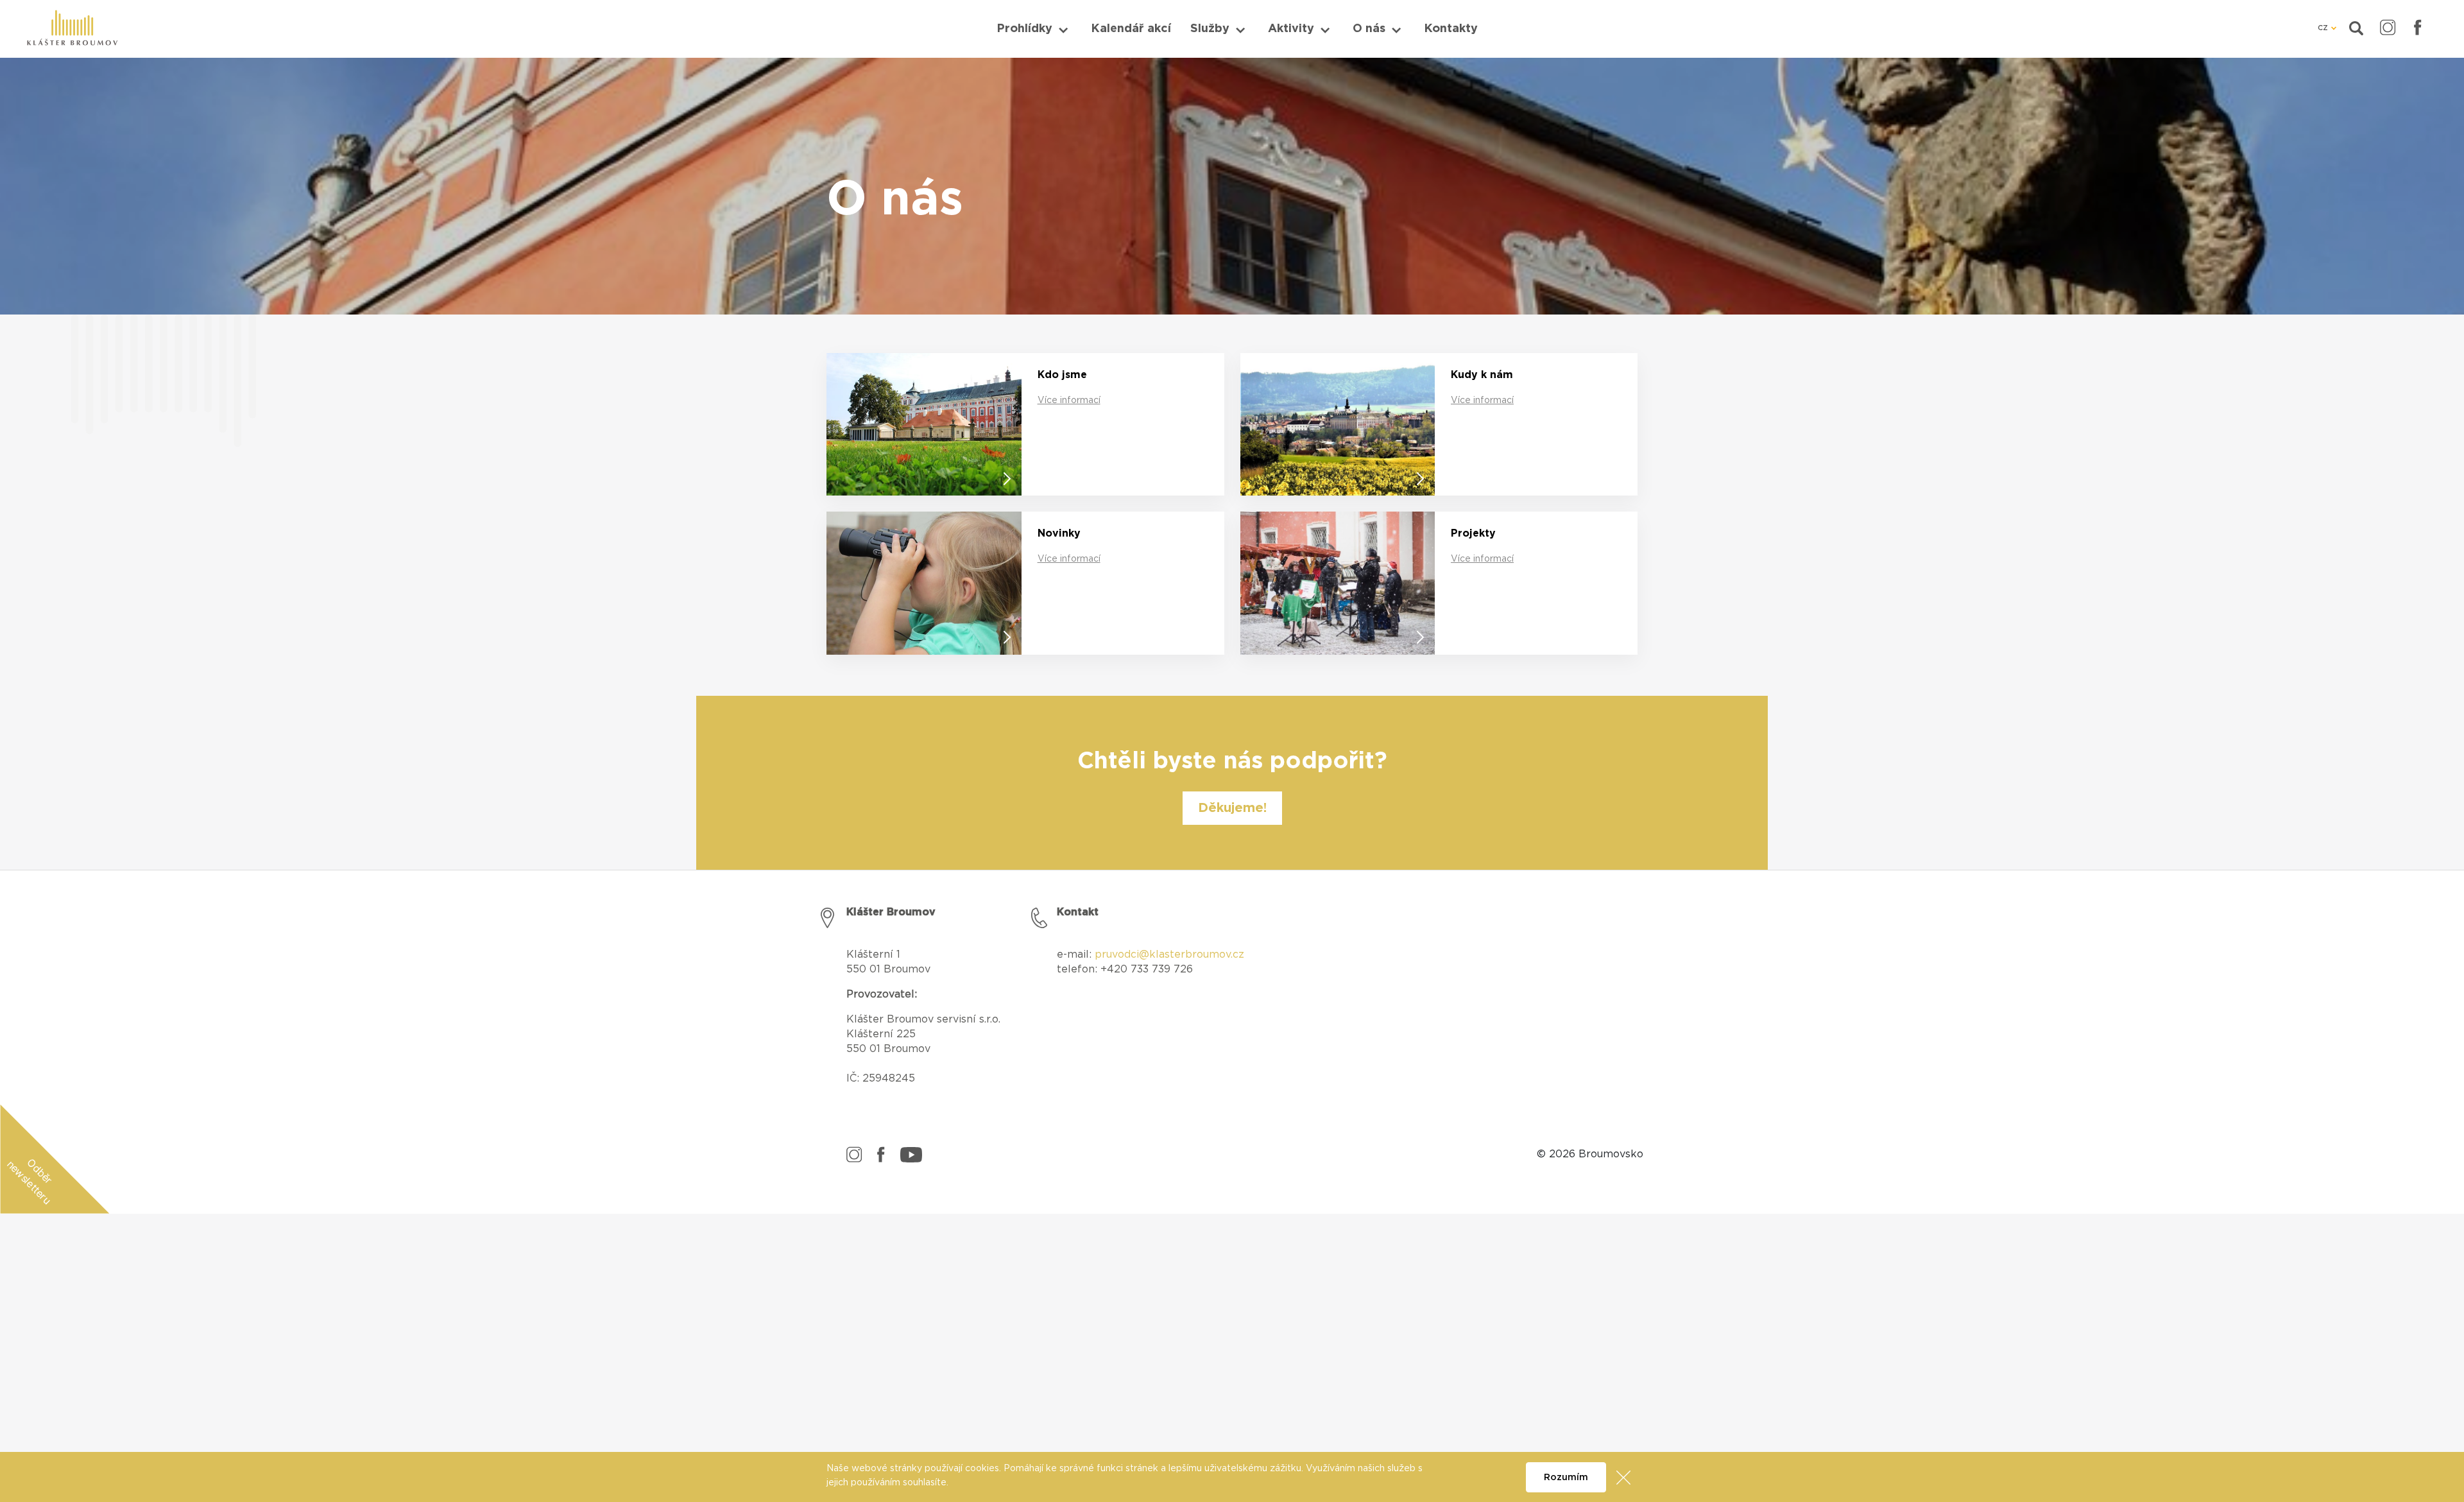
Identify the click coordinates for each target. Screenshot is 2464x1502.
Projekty (1473, 533)
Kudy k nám (1482, 375)
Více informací (1069, 401)
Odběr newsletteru (30, 1181)
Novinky (1059, 533)
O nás (1369, 29)
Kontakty (1451, 29)
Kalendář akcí (1131, 29)
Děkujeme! (1232, 808)
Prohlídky (1024, 29)
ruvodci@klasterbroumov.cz (1173, 954)
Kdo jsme (1062, 375)
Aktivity (1291, 29)
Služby (1210, 29)
